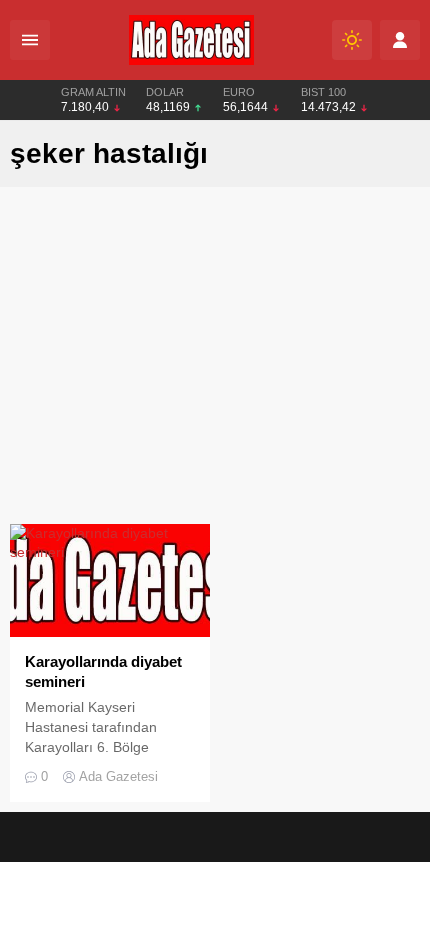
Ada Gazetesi (118, 776)
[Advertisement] (215, 360)
